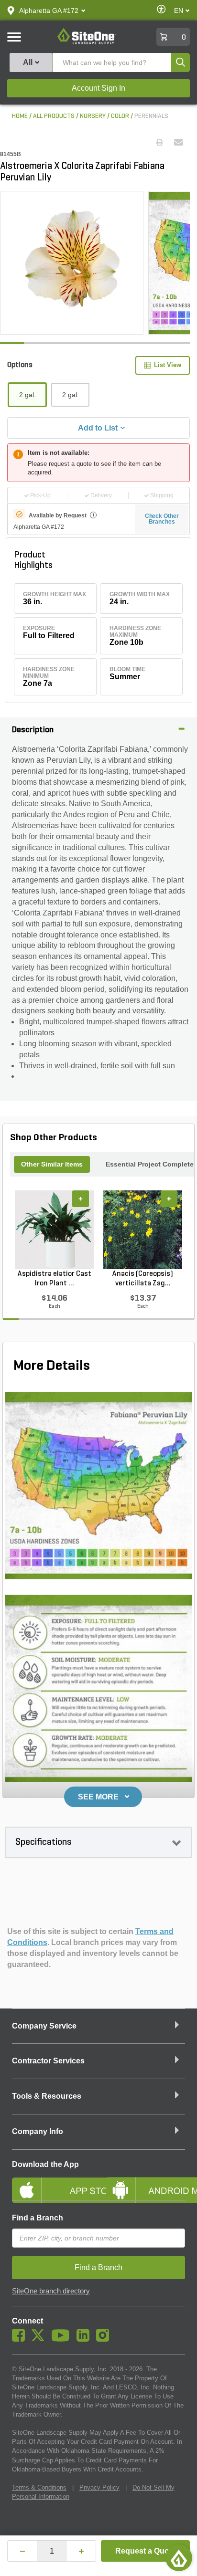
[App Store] (52, 2182)
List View (168, 365)
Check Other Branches (162, 519)
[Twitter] (40, 2339)
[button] (49, 11)
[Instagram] (105, 2339)
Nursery (93, 116)
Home (20, 116)
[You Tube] (63, 2339)
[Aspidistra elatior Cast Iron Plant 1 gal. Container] (54, 1230)
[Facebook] (21, 2339)
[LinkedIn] (85, 2339)
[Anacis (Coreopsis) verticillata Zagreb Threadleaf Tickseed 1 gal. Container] (143, 1230)
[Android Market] (145, 2182)
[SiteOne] (87, 42)
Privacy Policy (99, 2487)
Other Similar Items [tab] (52, 1164)
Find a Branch (38, 2218)
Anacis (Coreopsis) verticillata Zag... (143, 1279)
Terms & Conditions (39, 2487)
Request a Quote (146, 2551)
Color (120, 116)
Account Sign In (98, 88)
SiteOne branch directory (51, 2291)
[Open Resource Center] (179, 2558)
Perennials (151, 116)
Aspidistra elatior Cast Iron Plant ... (55, 1279)
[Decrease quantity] (22, 2551)
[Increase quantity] (81, 2551)
